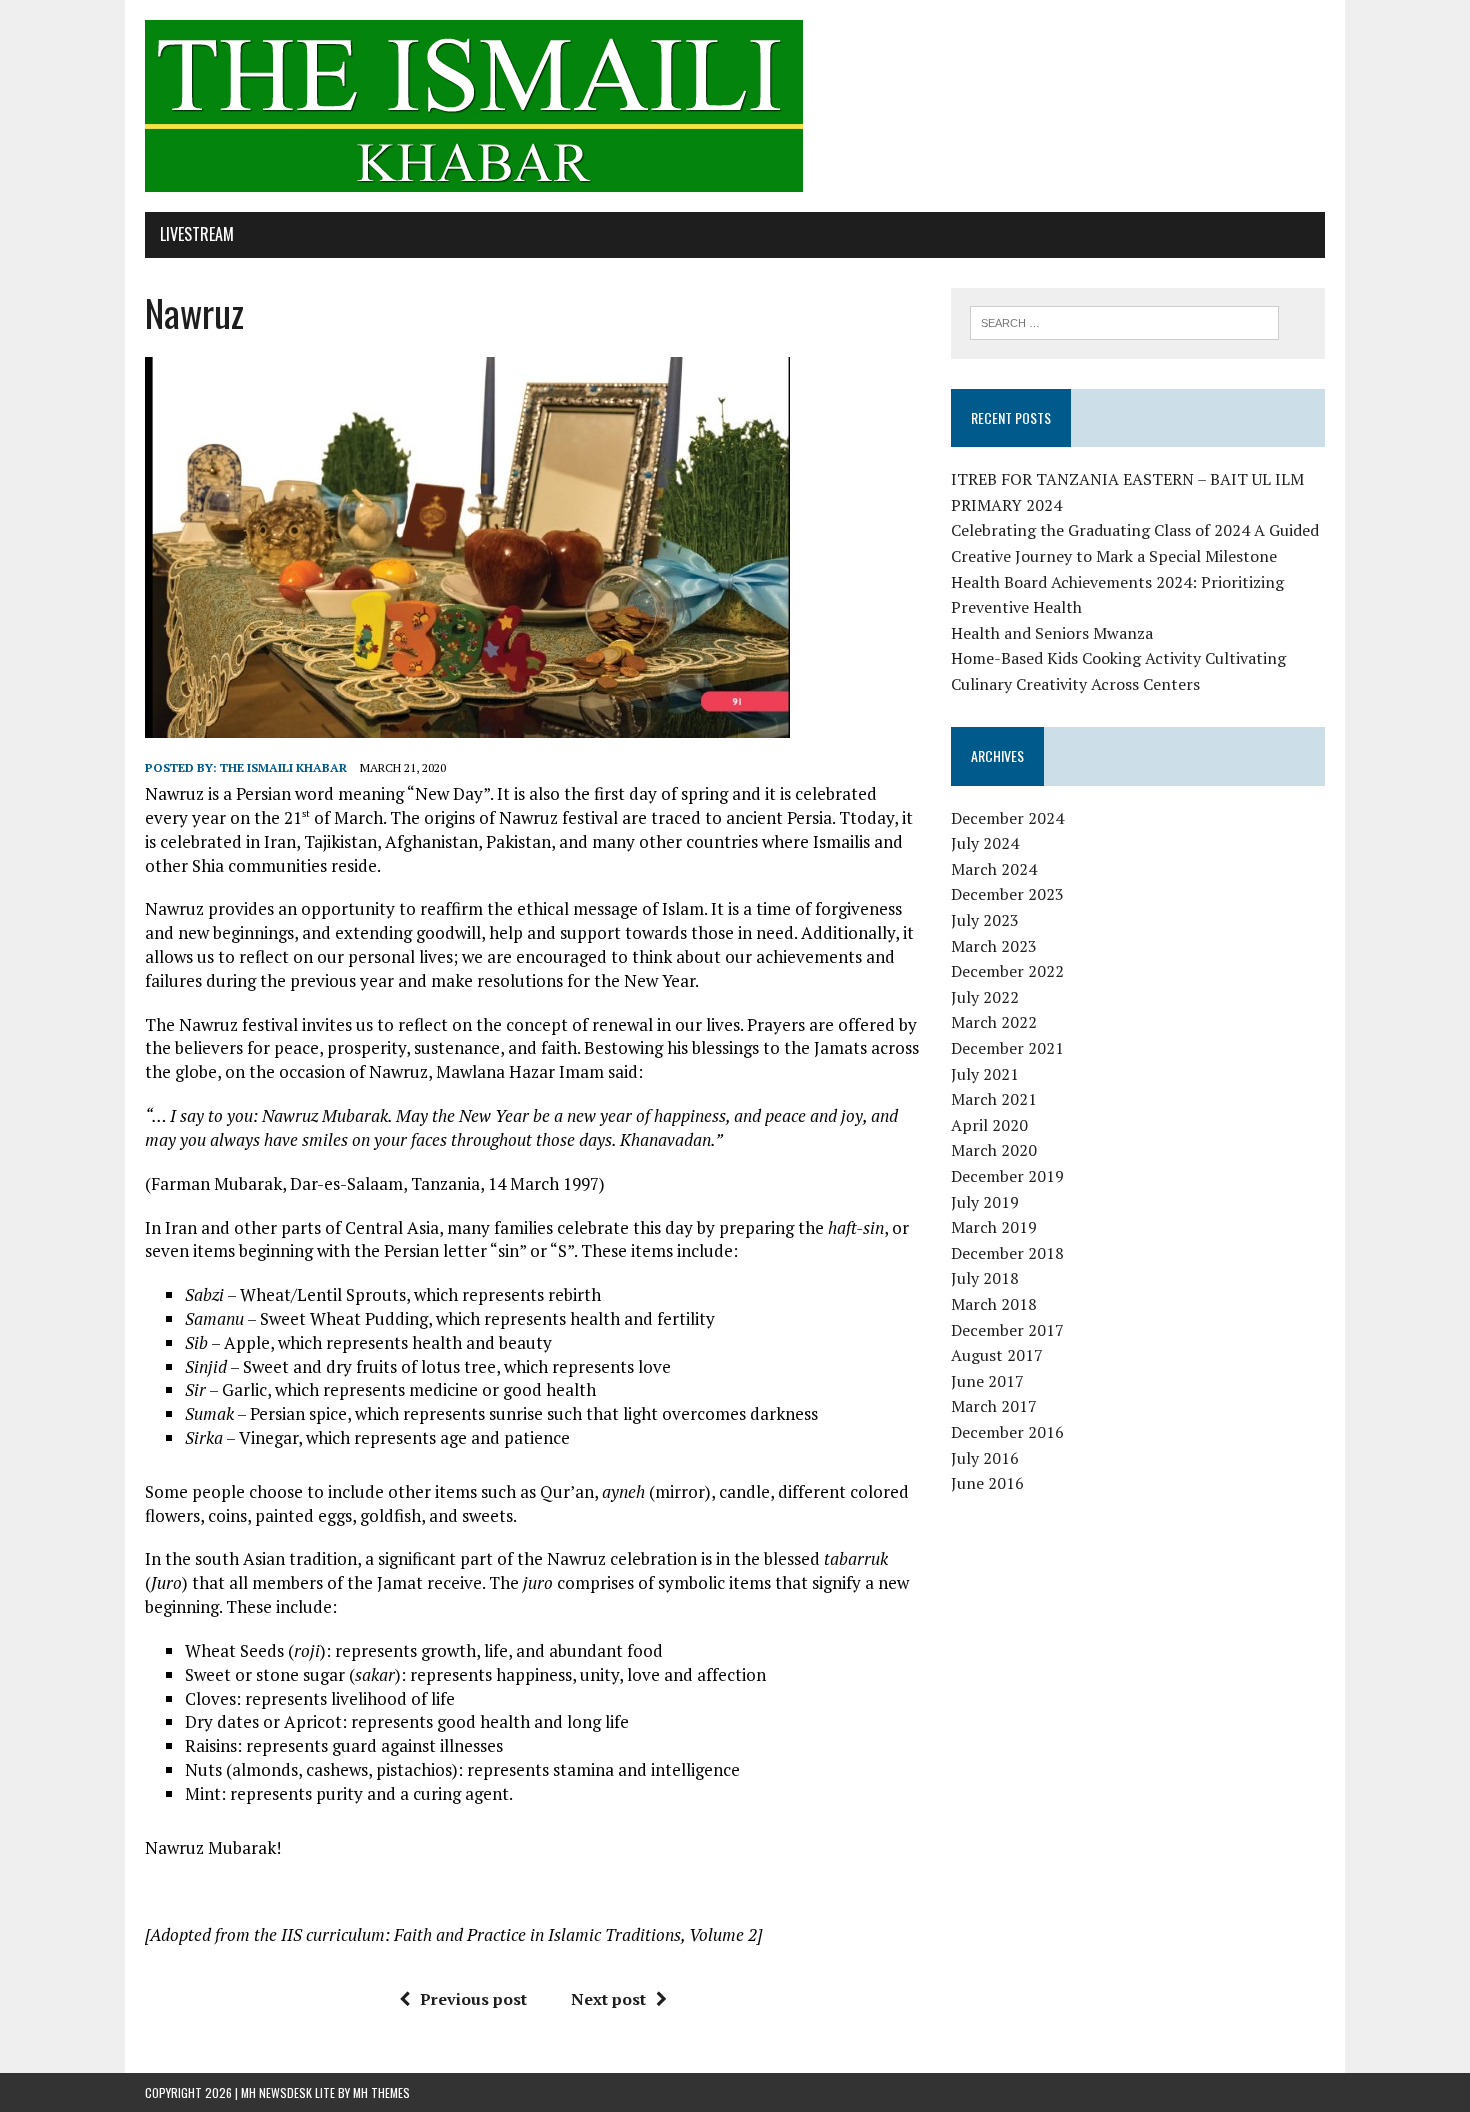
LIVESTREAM (197, 234)
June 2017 (987, 1381)
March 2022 (994, 1022)
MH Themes (381, 2092)
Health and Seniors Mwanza (1052, 633)
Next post (608, 1999)
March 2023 (994, 946)
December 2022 (1007, 971)
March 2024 (994, 869)
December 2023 (1007, 894)
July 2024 (985, 843)
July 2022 (985, 997)
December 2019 (1007, 1176)
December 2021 (1007, 1048)
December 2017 (1007, 1330)
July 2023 (985, 920)
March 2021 (994, 1099)
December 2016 (1007, 1432)
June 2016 (987, 1483)
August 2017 (997, 1355)
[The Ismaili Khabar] (735, 106)
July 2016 (985, 1458)
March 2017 (994, 1406)
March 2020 (994, 1150)
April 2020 (989, 1125)
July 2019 (985, 1202)
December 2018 (1007, 1253)
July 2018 (985, 1278)
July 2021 (985, 1074)
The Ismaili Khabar (283, 767)
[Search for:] (1124, 321)
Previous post (473, 1999)
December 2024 (1007, 818)
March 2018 (994, 1304)
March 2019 (994, 1227)
